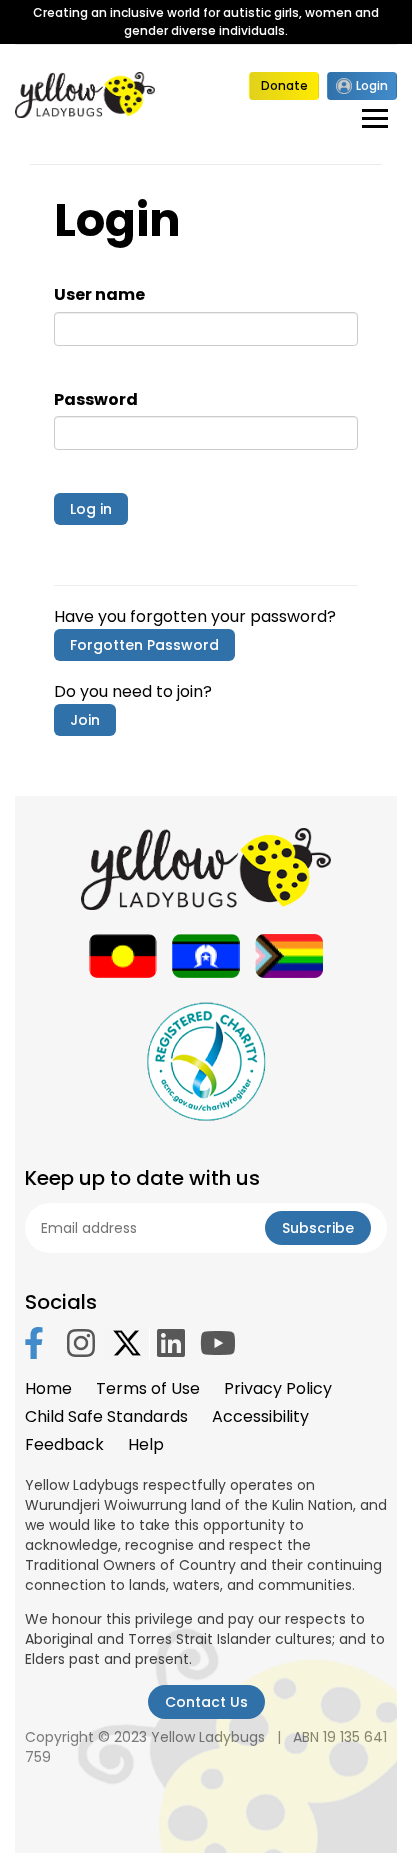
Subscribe (318, 1228)
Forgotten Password (144, 645)
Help (146, 1444)
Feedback (64, 1444)
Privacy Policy (278, 1388)
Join (85, 720)
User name (99, 295)
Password (96, 400)
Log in (91, 509)
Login (372, 85)
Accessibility (260, 1416)
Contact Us (206, 1702)
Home (48, 1388)
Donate (284, 85)
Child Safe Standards (106, 1416)
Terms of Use (148, 1388)
